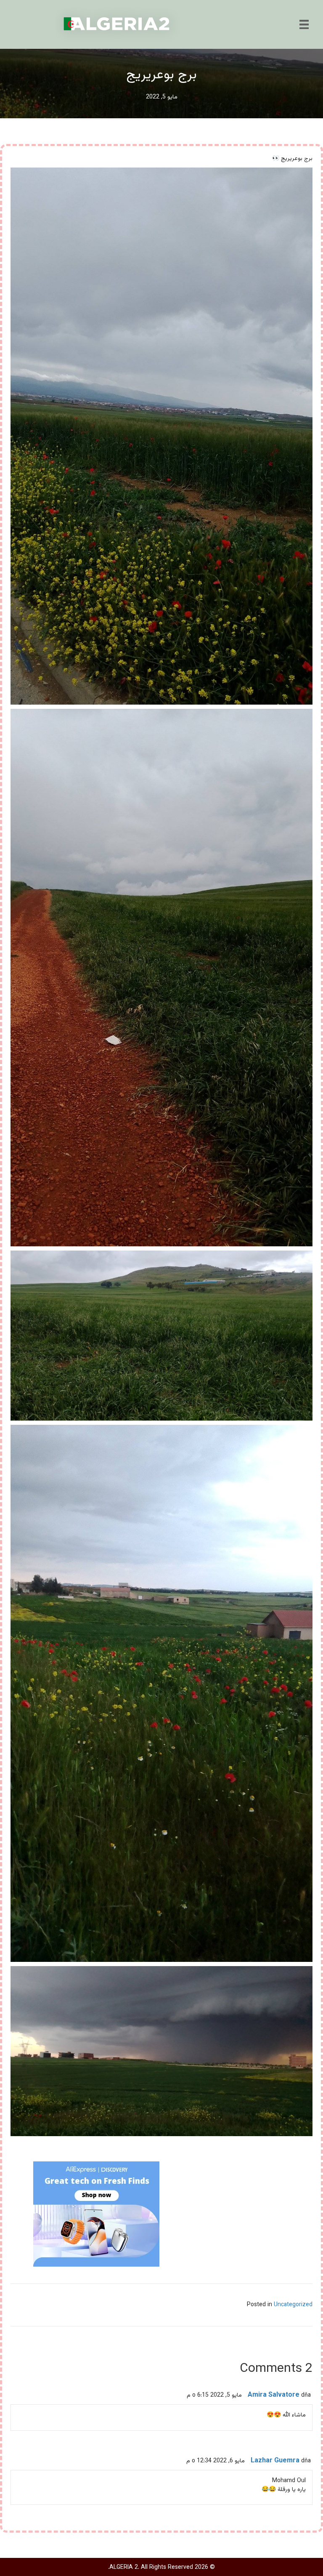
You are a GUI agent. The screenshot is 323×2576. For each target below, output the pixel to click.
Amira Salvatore (274, 2395)
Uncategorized (293, 2305)
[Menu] (304, 24)
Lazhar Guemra (275, 2461)
